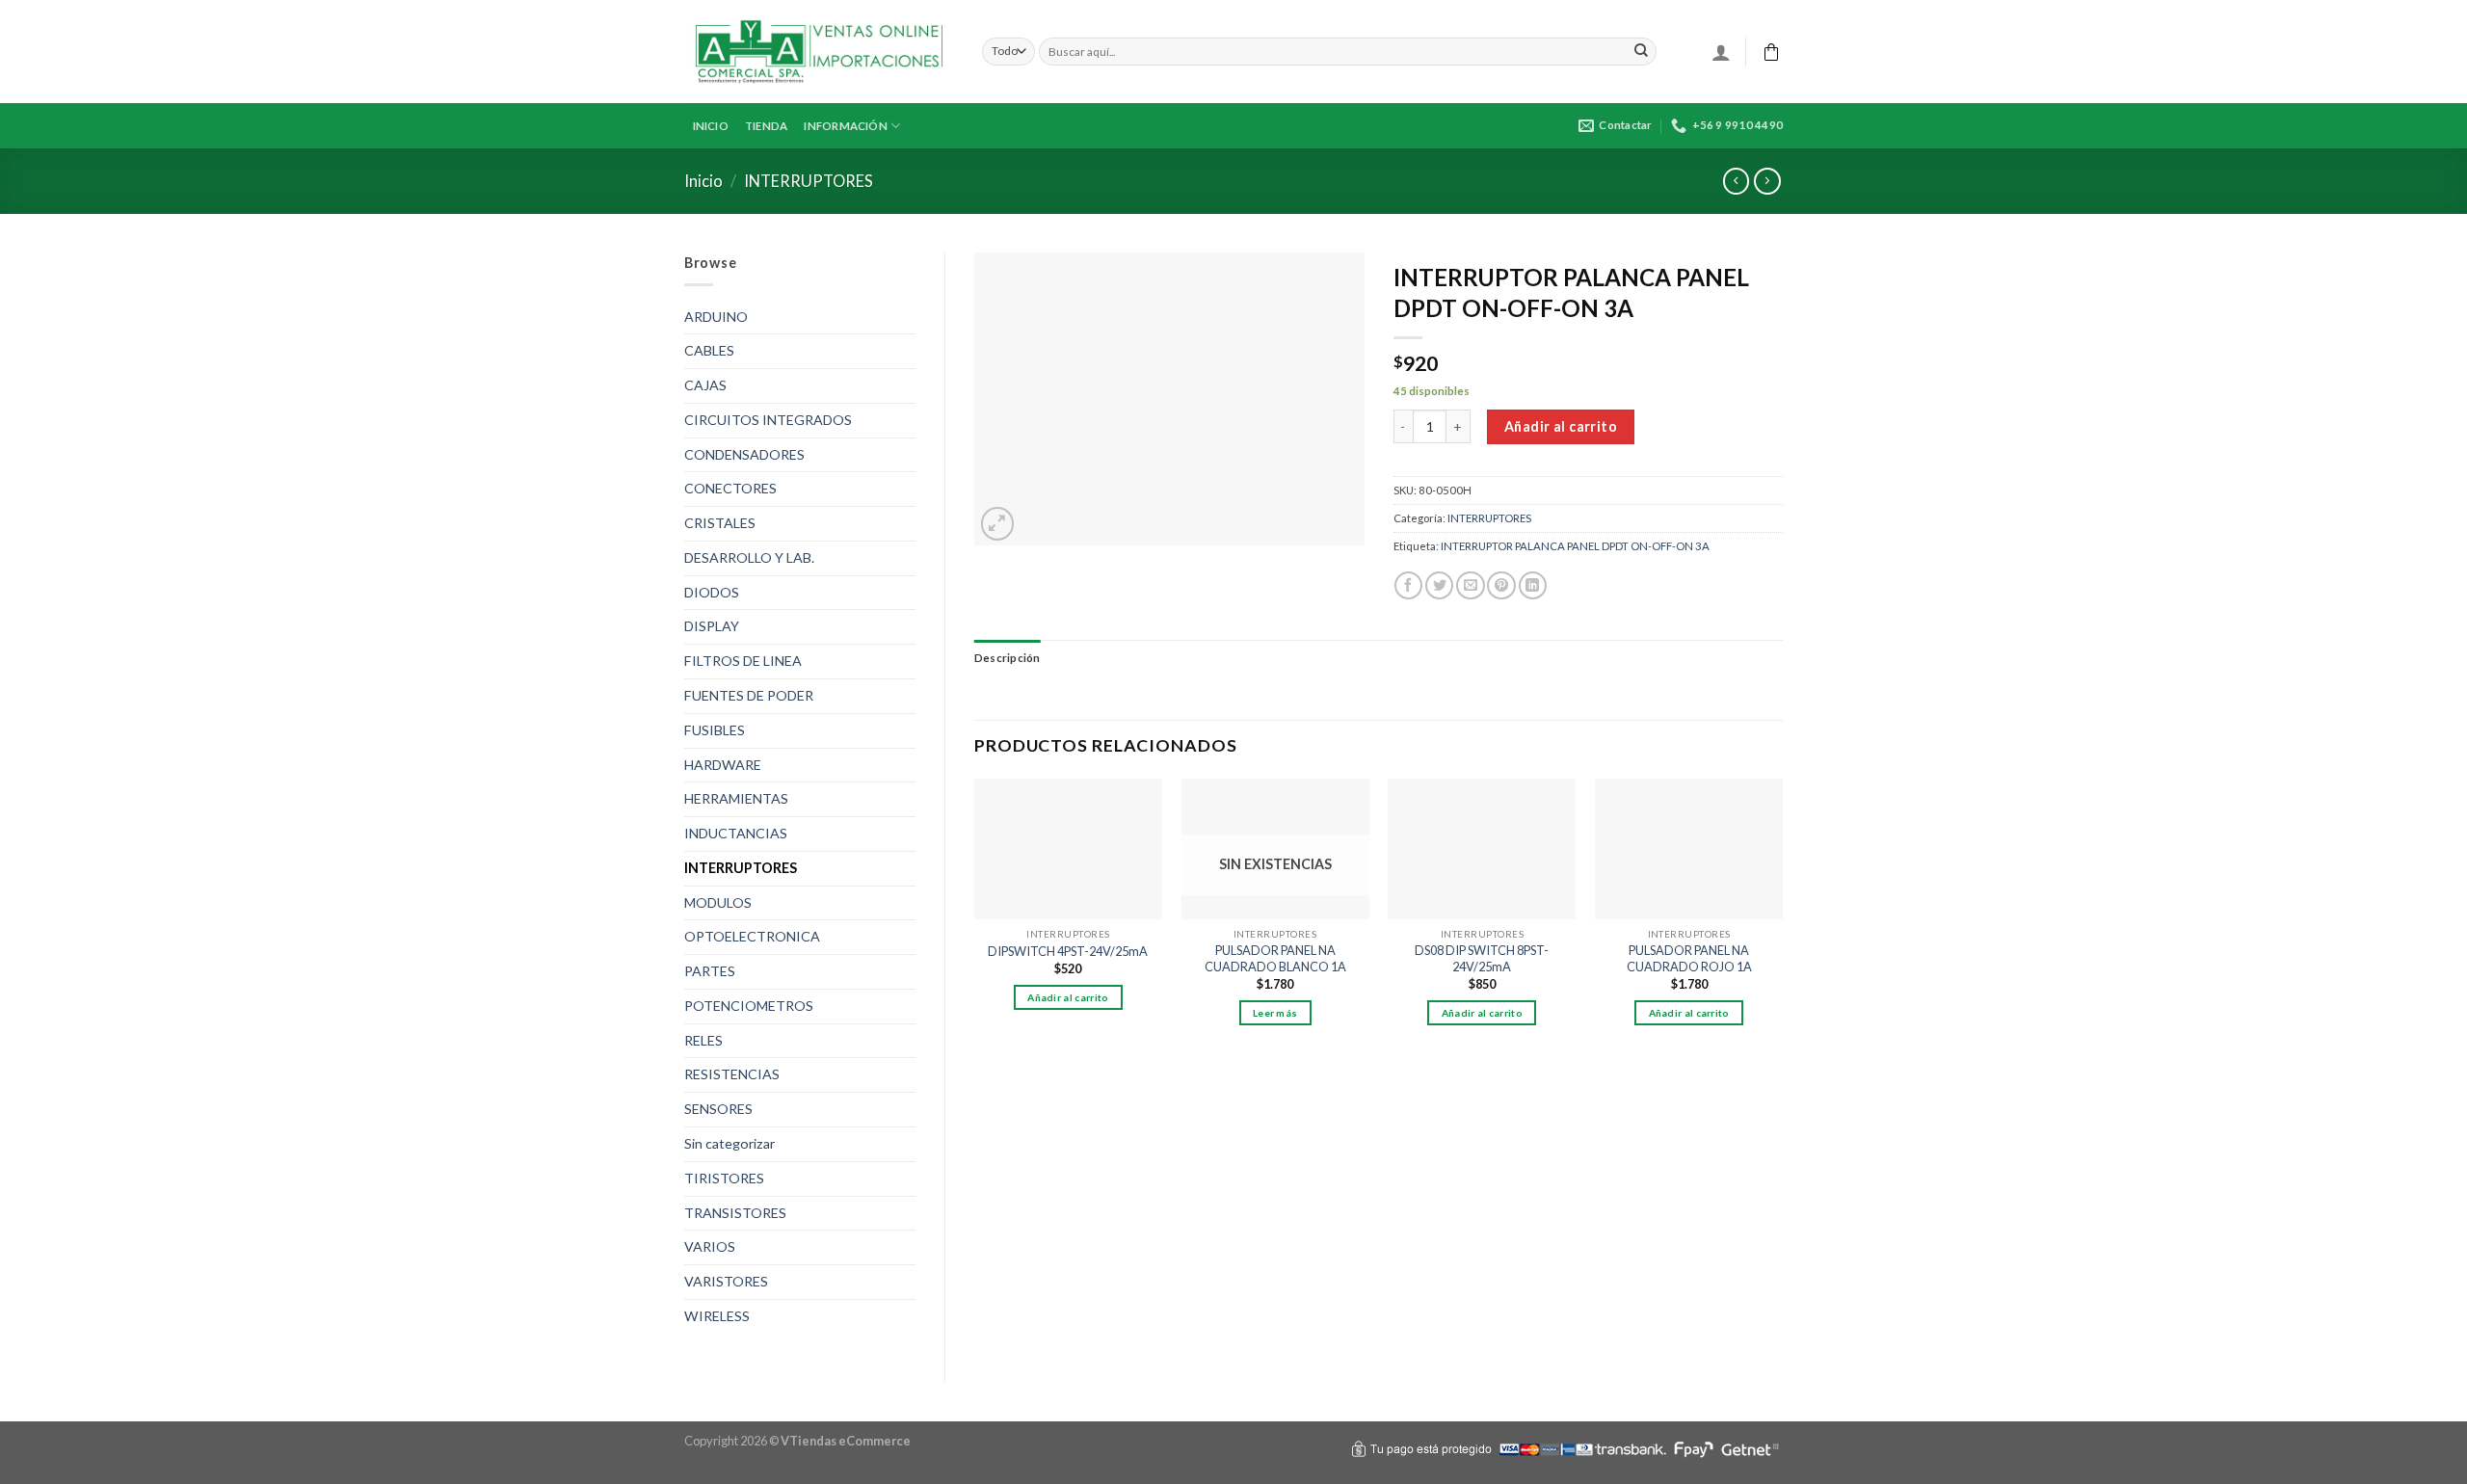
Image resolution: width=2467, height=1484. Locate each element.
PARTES (710, 971)
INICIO (711, 126)
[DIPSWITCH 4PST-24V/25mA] (1068, 849)
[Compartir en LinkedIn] (1533, 586)
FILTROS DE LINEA (743, 661)
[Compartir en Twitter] (1439, 586)
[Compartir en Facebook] (1408, 586)
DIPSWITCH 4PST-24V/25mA (1068, 951)
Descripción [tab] (1008, 658)
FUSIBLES (715, 730)
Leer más (1275, 1013)
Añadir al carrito (1561, 426)
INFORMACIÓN (846, 126)
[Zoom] (998, 524)
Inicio (703, 181)
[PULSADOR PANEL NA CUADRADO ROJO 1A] (1689, 849)
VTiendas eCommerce (846, 1441)
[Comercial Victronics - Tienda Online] (819, 52)
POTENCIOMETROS (749, 1006)
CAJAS (705, 385)
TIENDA (766, 126)
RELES (703, 1040)
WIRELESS (717, 1316)
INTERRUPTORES (809, 181)
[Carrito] (1771, 52)
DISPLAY (712, 626)
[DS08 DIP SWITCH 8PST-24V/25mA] (1482, 849)
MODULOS (718, 902)
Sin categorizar (729, 1143)
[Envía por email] (1470, 586)
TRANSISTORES (735, 1213)
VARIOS (710, 1246)
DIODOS (712, 592)
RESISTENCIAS (732, 1074)
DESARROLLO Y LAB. (749, 557)
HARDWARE (723, 765)
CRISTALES (720, 523)
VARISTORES (726, 1281)
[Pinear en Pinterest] (1501, 586)
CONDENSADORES (744, 454)
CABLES (709, 350)
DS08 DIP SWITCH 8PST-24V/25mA (1482, 958)
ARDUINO (716, 317)
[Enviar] (1641, 51)
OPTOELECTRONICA (752, 936)
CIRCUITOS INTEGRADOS (768, 420)
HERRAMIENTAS (736, 798)
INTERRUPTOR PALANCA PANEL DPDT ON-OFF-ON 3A (1575, 546)
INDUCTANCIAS (736, 833)
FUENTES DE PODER (749, 695)
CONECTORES (730, 488)
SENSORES (718, 1109)
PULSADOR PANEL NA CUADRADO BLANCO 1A (1275, 958)
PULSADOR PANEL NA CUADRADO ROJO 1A (1689, 958)
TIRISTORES (724, 1178)
